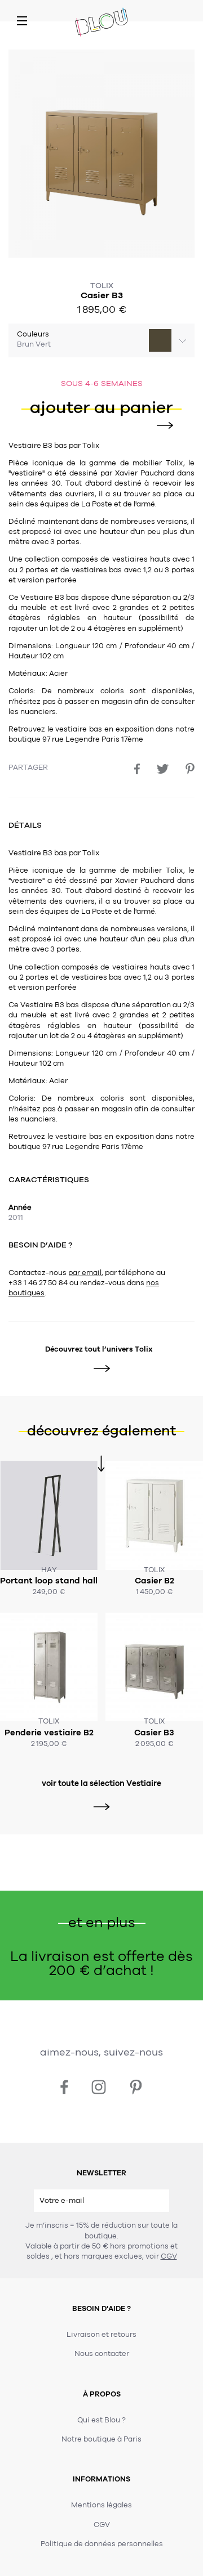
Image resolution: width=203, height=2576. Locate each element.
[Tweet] (163, 769)
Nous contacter (102, 2354)
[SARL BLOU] (101, 23)
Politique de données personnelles (102, 2544)
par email (85, 1273)
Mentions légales (101, 2505)
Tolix (102, 286)
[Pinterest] (190, 769)
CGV (169, 2256)
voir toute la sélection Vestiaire (101, 1783)
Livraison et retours (101, 2335)
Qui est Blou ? (101, 2420)
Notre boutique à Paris (101, 2439)
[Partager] (137, 769)
